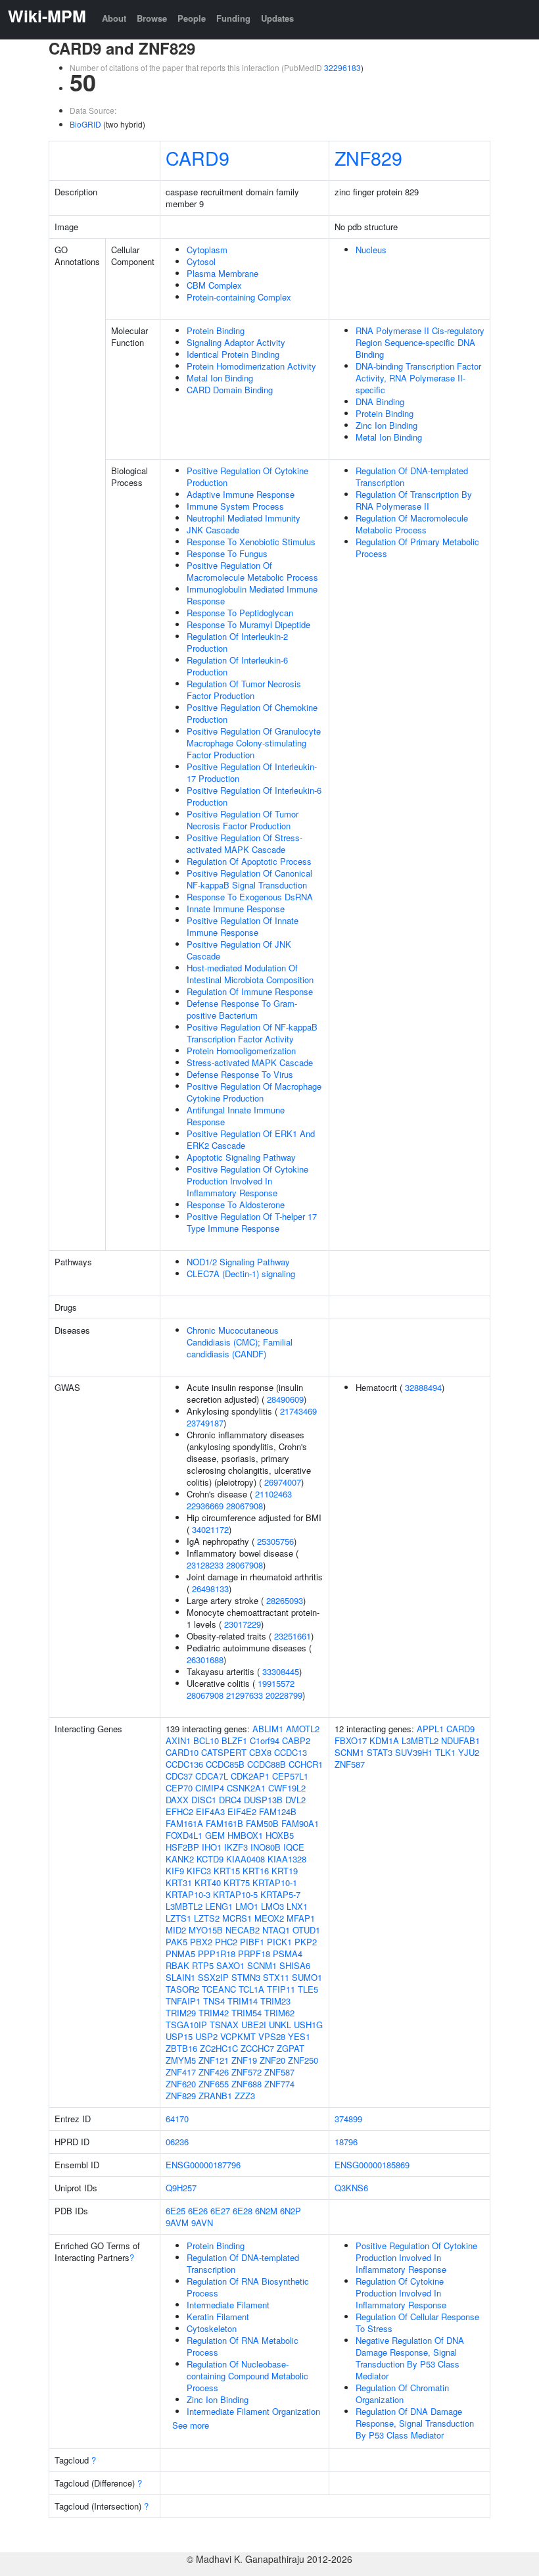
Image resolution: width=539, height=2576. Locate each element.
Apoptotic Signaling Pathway (241, 1157)
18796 (346, 2142)
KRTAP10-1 (275, 1883)
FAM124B (278, 1811)
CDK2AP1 (250, 1776)
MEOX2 (269, 1918)
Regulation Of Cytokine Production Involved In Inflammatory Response (401, 2293)
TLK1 (445, 1752)
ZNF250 (303, 2060)
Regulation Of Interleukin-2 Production (237, 642)
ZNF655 (214, 2084)
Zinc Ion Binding (387, 425)
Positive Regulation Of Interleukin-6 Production (254, 796)
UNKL (280, 2025)
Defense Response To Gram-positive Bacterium (242, 1009)
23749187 (205, 1423)
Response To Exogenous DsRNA (250, 897)
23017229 (243, 1624)
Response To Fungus (227, 553)
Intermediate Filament (228, 2305)
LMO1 (247, 1906)
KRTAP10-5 (235, 1894)
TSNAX (224, 2025)
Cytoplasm (207, 250)
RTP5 (203, 1965)
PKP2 (306, 1942)
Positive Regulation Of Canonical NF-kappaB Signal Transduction (249, 879)
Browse (152, 18)
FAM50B (262, 1823)
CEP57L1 (290, 1776)
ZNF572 (246, 2072)
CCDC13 (291, 1752)
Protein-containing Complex (239, 297)
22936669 (205, 1506)
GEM (215, 1835)
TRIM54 (246, 2013)
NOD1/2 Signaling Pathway (238, 1262)
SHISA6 (295, 1965)
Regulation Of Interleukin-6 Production (237, 666)
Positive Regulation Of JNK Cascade (239, 950)
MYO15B (206, 1930)
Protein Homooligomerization (241, 1051)
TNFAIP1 (183, 2001)
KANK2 (180, 1859)
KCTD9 (210, 1859)
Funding (233, 18)
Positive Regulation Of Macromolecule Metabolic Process (252, 571)
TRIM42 (214, 2013)
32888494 (423, 1387)
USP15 (179, 2036)
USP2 (206, 2036)
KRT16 (256, 1871)
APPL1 (430, 1729)
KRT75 (237, 1883)
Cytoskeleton (212, 2328)
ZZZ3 (245, 2096)
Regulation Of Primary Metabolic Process (417, 547)
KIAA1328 (287, 1859)
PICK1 (279, 1942)
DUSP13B (263, 1800)
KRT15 (227, 1871)
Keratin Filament (218, 2317)
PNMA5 (180, 1954)
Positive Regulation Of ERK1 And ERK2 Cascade (251, 1139)
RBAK (177, 1965)
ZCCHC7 (257, 2048)
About (114, 18)
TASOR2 (182, 1989)
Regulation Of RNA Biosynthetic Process (248, 2287)
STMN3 (246, 1977)
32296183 (342, 67)
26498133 (210, 1589)
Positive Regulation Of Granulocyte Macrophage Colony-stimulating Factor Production (254, 743)
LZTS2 (207, 1918)
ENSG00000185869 (372, 2165)
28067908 (245, 1506)
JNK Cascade (213, 530)
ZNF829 (368, 158)
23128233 (205, 1565)
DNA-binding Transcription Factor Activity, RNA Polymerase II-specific (418, 378)
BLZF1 (234, 1740)
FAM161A (184, 1823)
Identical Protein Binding (233, 354)
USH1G (308, 2025)
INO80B (266, 1847)
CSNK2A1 (246, 1788)
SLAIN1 (180, 1977)
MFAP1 (301, 1918)
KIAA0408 (246, 1859)
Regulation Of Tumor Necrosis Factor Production (244, 690)
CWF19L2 (287, 1788)
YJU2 (469, 1752)
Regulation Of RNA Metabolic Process (243, 2346)
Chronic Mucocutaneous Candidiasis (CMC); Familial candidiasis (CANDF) (240, 1342)
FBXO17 (351, 1740)
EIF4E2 (242, 1811)
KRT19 (285, 1871)
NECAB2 (243, 1930)
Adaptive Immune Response (241, 494)
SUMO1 (307, 1977)
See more (191, 2425)
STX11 (276, 1977)
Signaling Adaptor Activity (236, 342)
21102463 (273, 1494)
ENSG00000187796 (203, 2165)
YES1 (299, 2036)
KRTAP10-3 (188, 1894)
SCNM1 (262, 1965)
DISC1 (204, 1800)
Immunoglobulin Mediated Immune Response (252, 595)
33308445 (281, 1671)
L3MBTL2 (184, 1906)
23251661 (293, 1636)
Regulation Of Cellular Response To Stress (417, 2322)
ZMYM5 (181, 2060)
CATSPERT (224, 1752)
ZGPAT (291, 2048)
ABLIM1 (268, 1729)
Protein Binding (216, 330)
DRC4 (230, 1800)
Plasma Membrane (223, 273)
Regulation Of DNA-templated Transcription (412, 476)
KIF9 (175, 1871)
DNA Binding (380, 401)
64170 (177, 2119)
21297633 (245, 1695)
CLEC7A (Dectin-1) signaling (241, 1274)
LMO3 (272, 1906)
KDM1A (384, 1740)
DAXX (177, 1800)
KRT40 (208, 1883)
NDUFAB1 (460, 1740)
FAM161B (224, 1823)
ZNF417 (181, 2072)
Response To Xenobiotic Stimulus (251, 542)
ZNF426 (214, 2072)
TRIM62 (279, 2013)
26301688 (205, 1660)
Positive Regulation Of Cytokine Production (247, 476)
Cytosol (201, 261)
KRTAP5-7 (280, 1894)
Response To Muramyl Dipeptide (248, 624)
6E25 (176, 2211)
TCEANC (219, 1989)
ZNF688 (246, 2084)
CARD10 (182, 1752)
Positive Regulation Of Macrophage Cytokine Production (254, 1092)
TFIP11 (281, 1989)
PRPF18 (254, 1954)
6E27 (220, 2211)
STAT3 (380, 1752)
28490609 (285, 1399)
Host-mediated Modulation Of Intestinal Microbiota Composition (250, 974)
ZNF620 (181, 2084)
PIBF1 (252, 1942)
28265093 (285, 1600)
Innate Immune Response (236, 909)
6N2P (291, 2211)
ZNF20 (272, 2060)
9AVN (202, 2223)
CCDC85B (225, 1764)
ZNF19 (244, 2060)
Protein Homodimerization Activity (251, 366)
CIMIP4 (210, 1788)
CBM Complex (214, 285)
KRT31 (179, 1883)
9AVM (177, 2223)
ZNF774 (279, 2084)
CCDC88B (267, 1764)
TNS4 (214, 2001)
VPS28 (272, 2036)
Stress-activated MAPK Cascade (250, 1062)
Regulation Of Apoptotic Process (249, 861)
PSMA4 (288, 1954)
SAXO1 (230, 1965)
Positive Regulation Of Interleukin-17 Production (252, 772)
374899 (348, 2119)
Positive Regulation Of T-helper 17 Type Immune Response (252, 1222)
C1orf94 (265, 1740)
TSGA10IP (186, 2025)
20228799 (284, 1695)
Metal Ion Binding (220, 378)
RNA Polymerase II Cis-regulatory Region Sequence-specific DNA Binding (420, 342)
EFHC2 (179, 1811)
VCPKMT (238, 2036)
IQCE (294, 1847)
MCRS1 (237, 1918)
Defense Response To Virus (240, 1074)
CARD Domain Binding (230, 390)
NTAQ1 (276, 1930)
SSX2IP (213, 1977)
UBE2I (254, 2025)
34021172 (210, 1529)
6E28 (243, 2211)
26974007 (283, 1482)
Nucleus (371, 250)
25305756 (275, 1541)
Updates (277, 18)
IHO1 (212, 1847)
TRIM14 (243, 2001)
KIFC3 (199, 1871)
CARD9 (198, 158)
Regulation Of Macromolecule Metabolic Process (412, 524)
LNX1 (297, 1906)
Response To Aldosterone (236, 1204)
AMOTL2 (303, 1729)
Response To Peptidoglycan (240, 613)
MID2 (176, 1930)
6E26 (198, 2211)
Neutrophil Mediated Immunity (244, 518)
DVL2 (295, 1800)
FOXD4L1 (184, 1835)
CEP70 (179, 1788)
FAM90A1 (300, 1823)
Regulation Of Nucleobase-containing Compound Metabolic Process (247, 2376)
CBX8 (260, 1752)
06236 (177, 2142)
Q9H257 (181, 2188)
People (192, 18)
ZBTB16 (181, 2048)
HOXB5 (280, 1835)
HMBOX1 (245, 1835)
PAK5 (176, 1942)
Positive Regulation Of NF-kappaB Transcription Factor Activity (252, 1033)
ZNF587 (279, 2072)
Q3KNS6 (351, 2188)
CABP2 (296, 1740)
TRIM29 (181, 2013)
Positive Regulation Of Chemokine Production (252, 713)
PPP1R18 (217, 1954)
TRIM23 (275, 2001)
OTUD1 (306, 1930)
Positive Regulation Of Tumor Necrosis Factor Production (243, 820)
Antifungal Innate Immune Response (236, 1116)
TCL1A (251, 1989)
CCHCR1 (306, 1764)
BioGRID (85, 124)
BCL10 (206, 1740)
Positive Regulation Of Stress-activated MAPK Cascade (245, 843)
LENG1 (219, 1906)
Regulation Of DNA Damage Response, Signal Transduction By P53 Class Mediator (415, 2423)
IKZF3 (236, 1847)
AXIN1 (178, 1740)
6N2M (266, 2211)
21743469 (298, 1411)
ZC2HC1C (219, 2048)
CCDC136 (184, 1764)
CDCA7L (212, 1776)
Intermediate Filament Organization (253, 2411)
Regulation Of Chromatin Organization (402, 2394)
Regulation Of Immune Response (250, 991)
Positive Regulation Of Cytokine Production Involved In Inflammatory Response (247, 1181)
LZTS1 (178, 1918)
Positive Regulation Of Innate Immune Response (243, 926)
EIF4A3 (210, 1811)
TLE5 (308, 1989)
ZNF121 (214, 2060)
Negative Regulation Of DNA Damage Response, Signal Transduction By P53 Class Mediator (410, 2358)
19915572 (276, 1683)
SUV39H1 (414, 1752)
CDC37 (179, 1776)
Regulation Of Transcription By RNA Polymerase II (414, 500)
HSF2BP (182, 1847)
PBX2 (201, 1942)
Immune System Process (235, 506)
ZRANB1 (215, 2096)
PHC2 (226, 1942)
